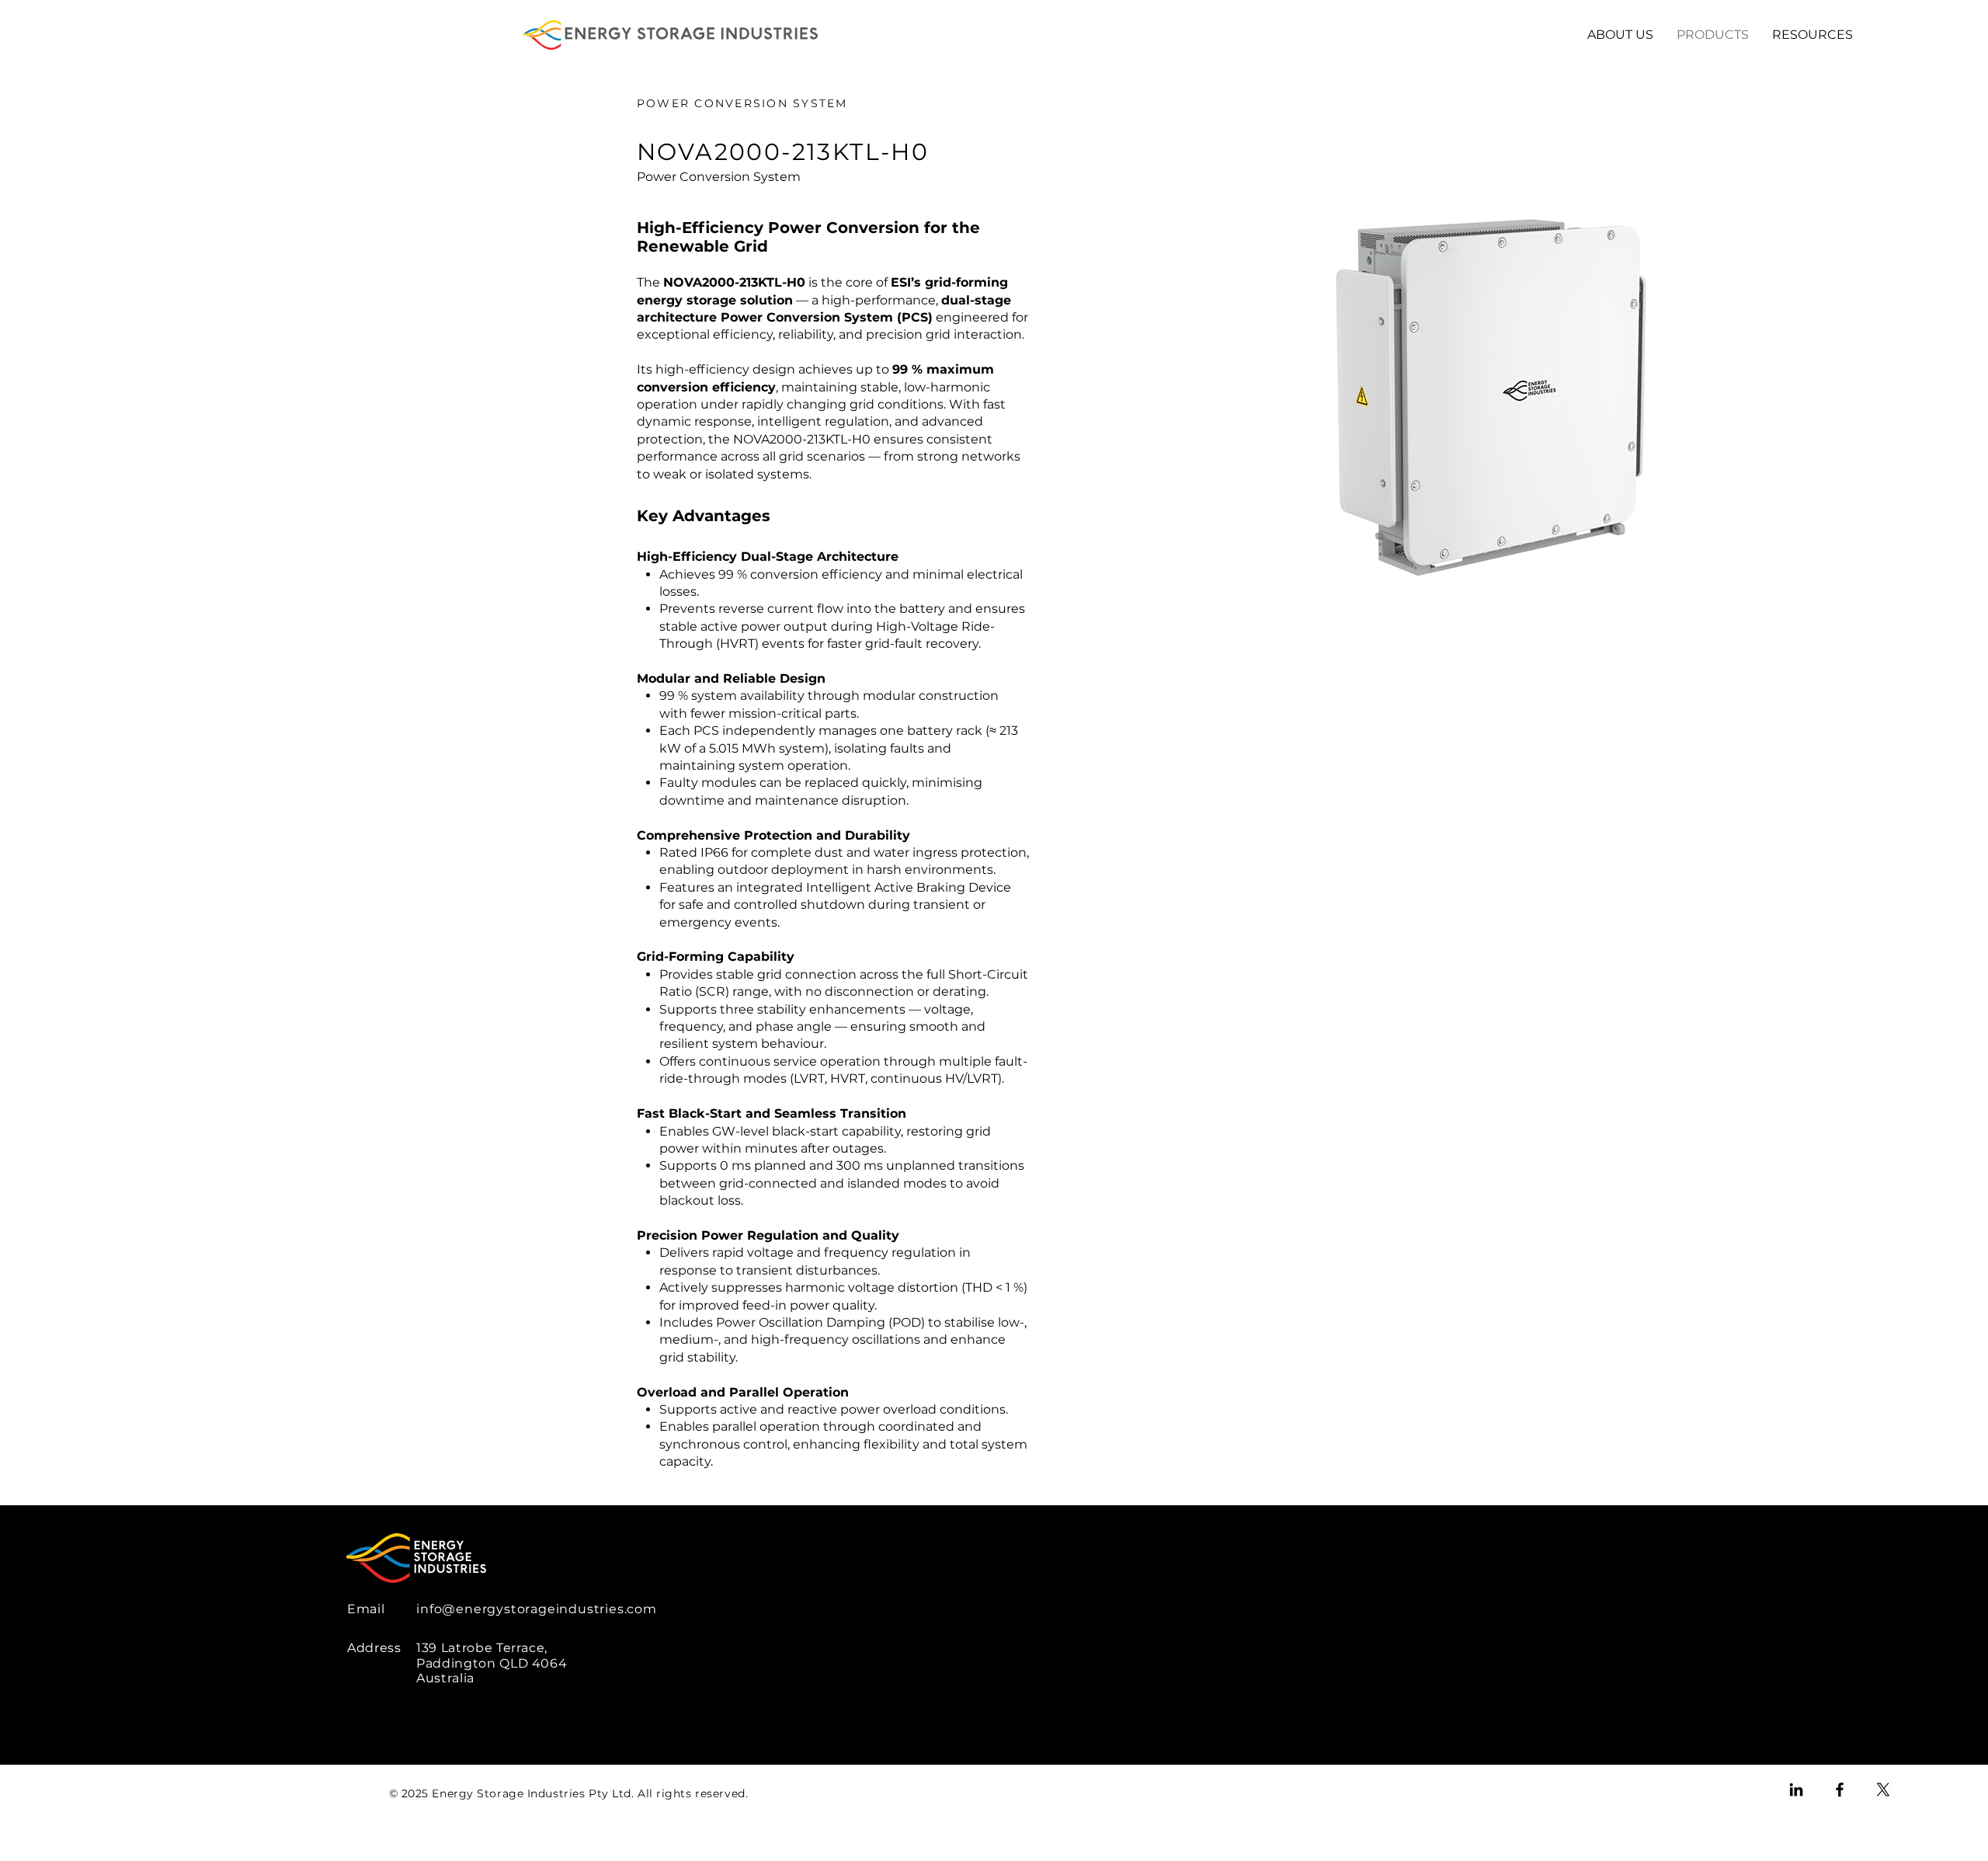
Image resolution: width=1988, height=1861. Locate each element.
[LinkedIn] (1796, 1790)
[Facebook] (1840, 1790)
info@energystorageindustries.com (537, 1609)
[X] (1883, 1790)
